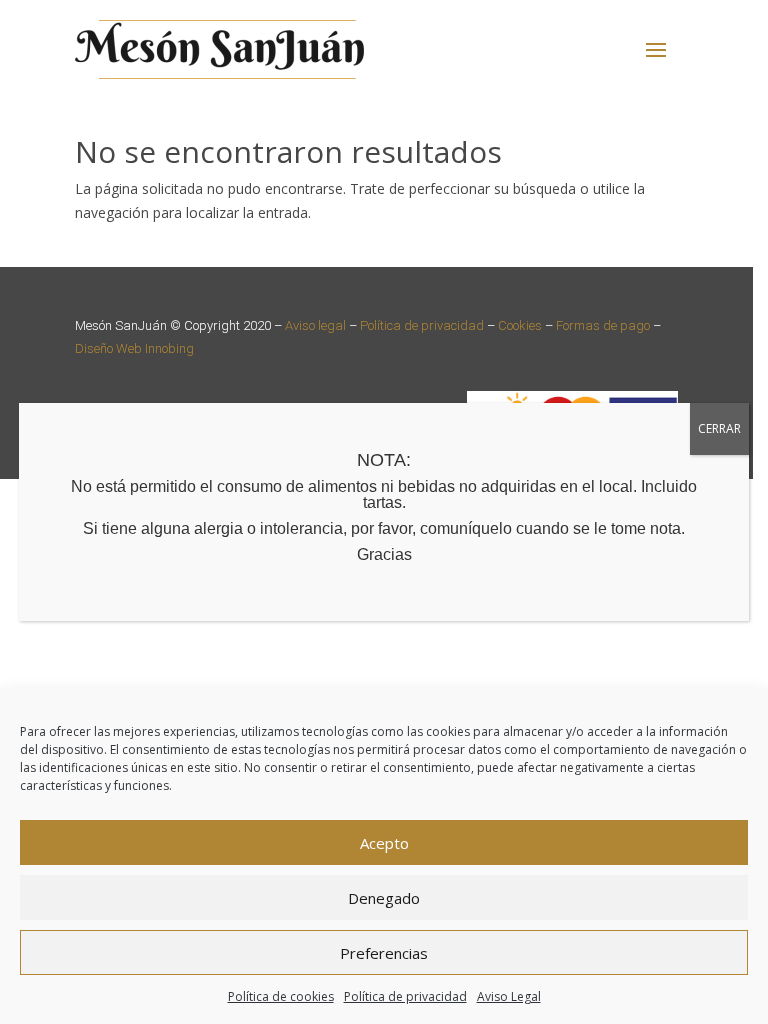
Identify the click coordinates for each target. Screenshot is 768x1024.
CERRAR (719, 428)
